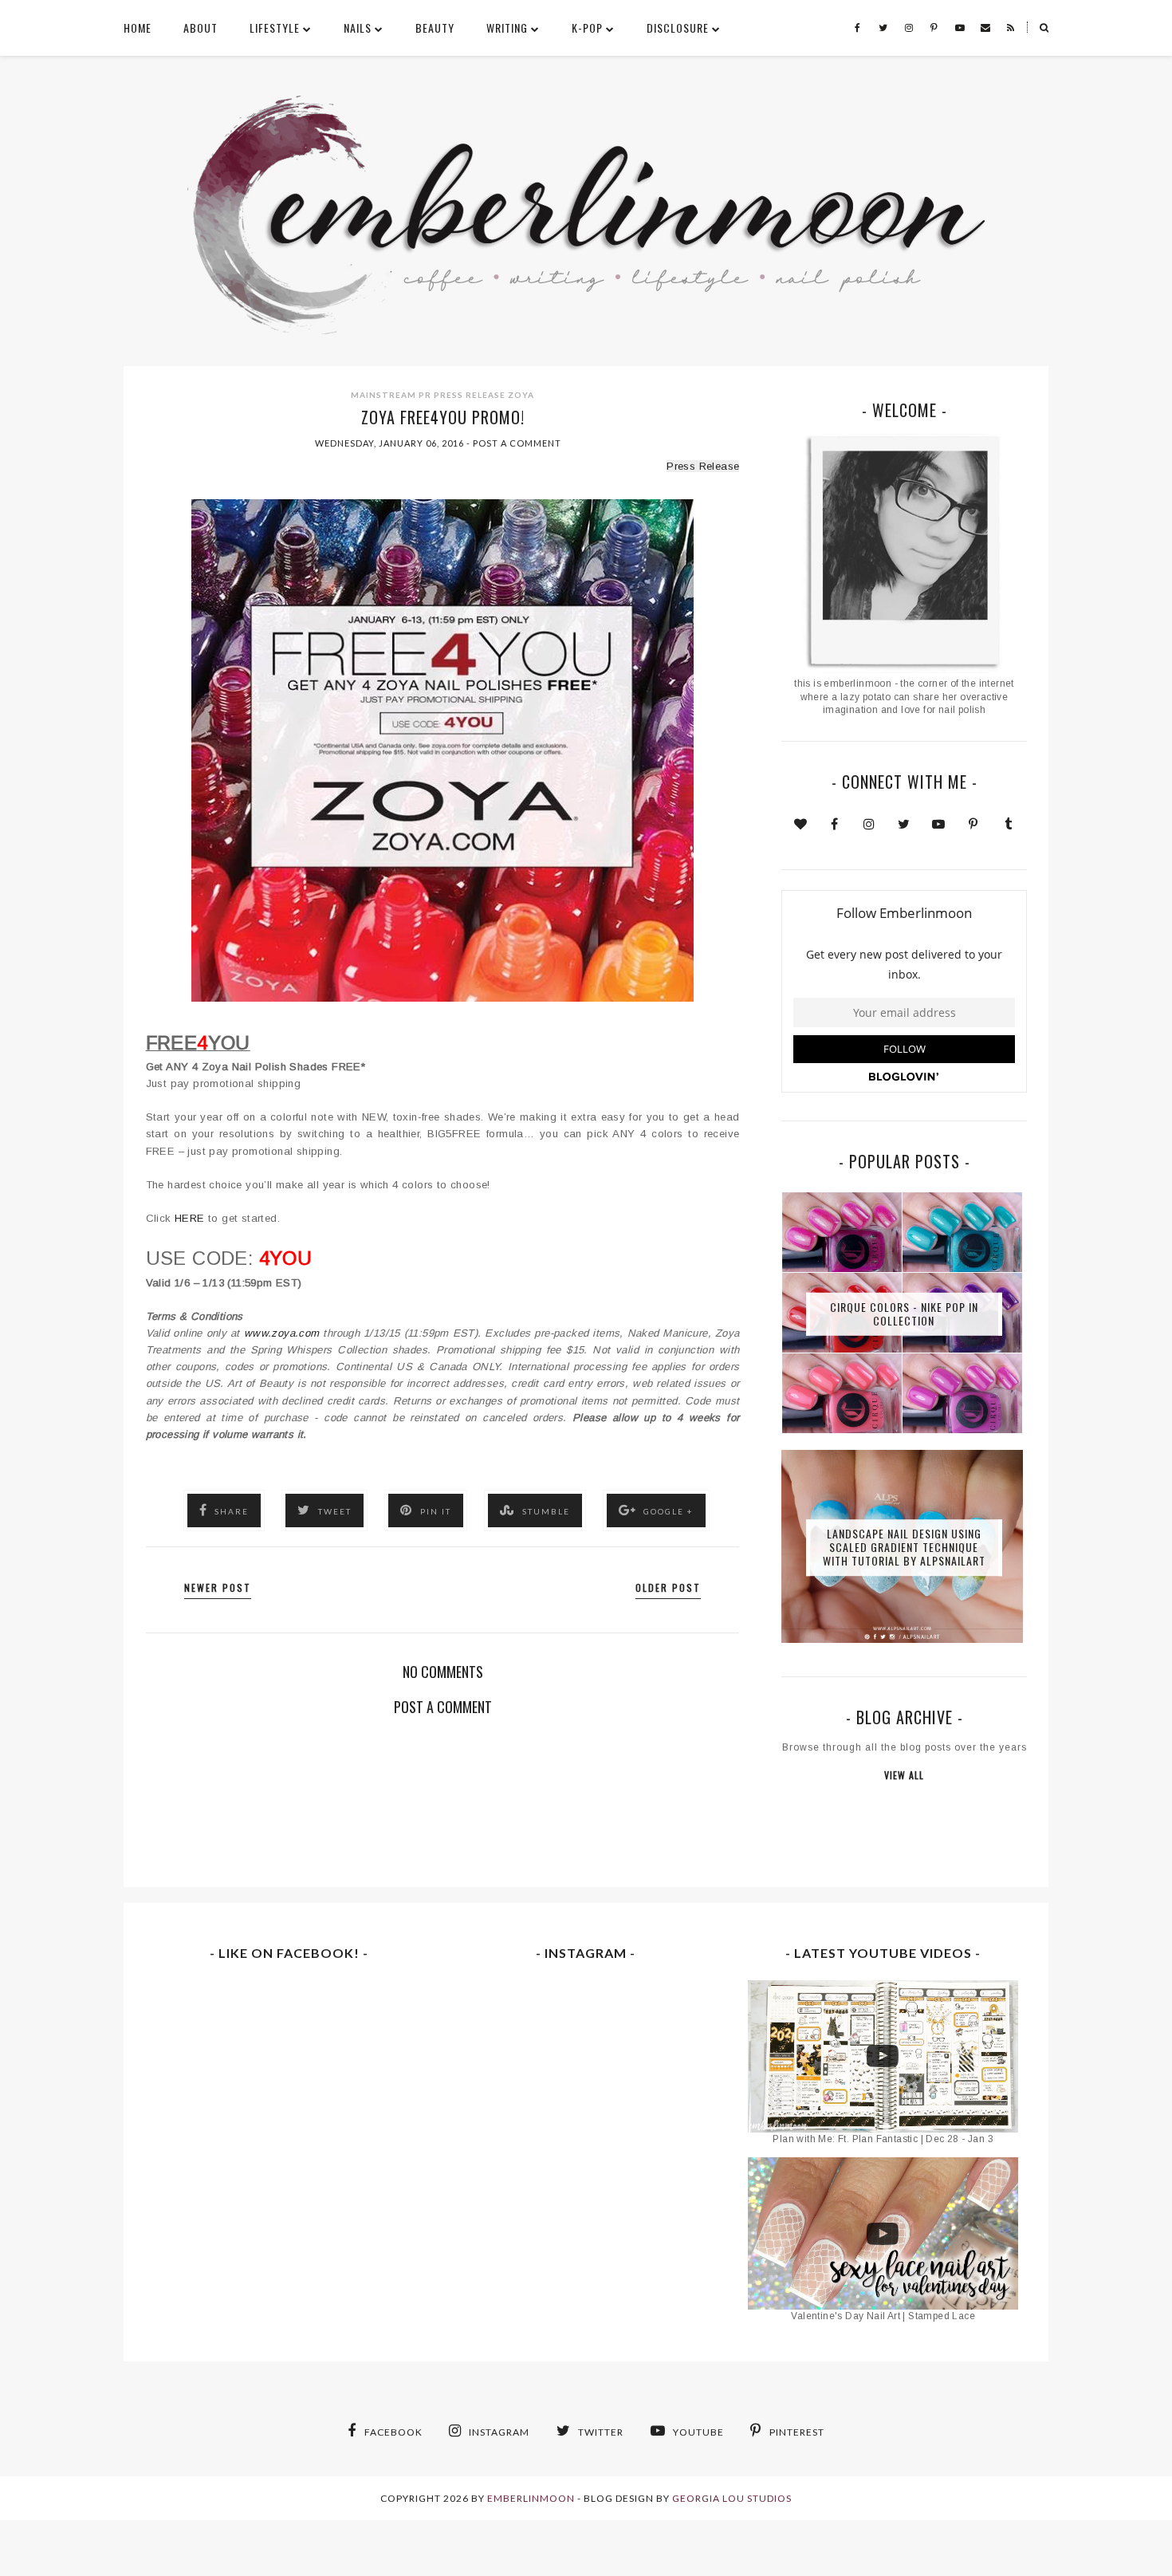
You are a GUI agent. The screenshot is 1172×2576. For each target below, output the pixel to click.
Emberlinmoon (531, 2498)
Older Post (668, 1587)
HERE (190, 1218)
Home (138, 28)
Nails (358, 28)
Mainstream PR (391, 395)
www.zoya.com (282, 1333)
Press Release (470, 395)
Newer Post (218, 1587)
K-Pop (587, 28)
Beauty (435, 28)
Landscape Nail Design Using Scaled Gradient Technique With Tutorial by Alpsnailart (904, 1548)
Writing (507, 28)
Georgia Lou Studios (732, 2498)
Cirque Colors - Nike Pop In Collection (904, 1314)
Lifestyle (275, 28)
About (201, 28)
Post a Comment (517, 443)
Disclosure (678, 28)
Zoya (521, 395)
